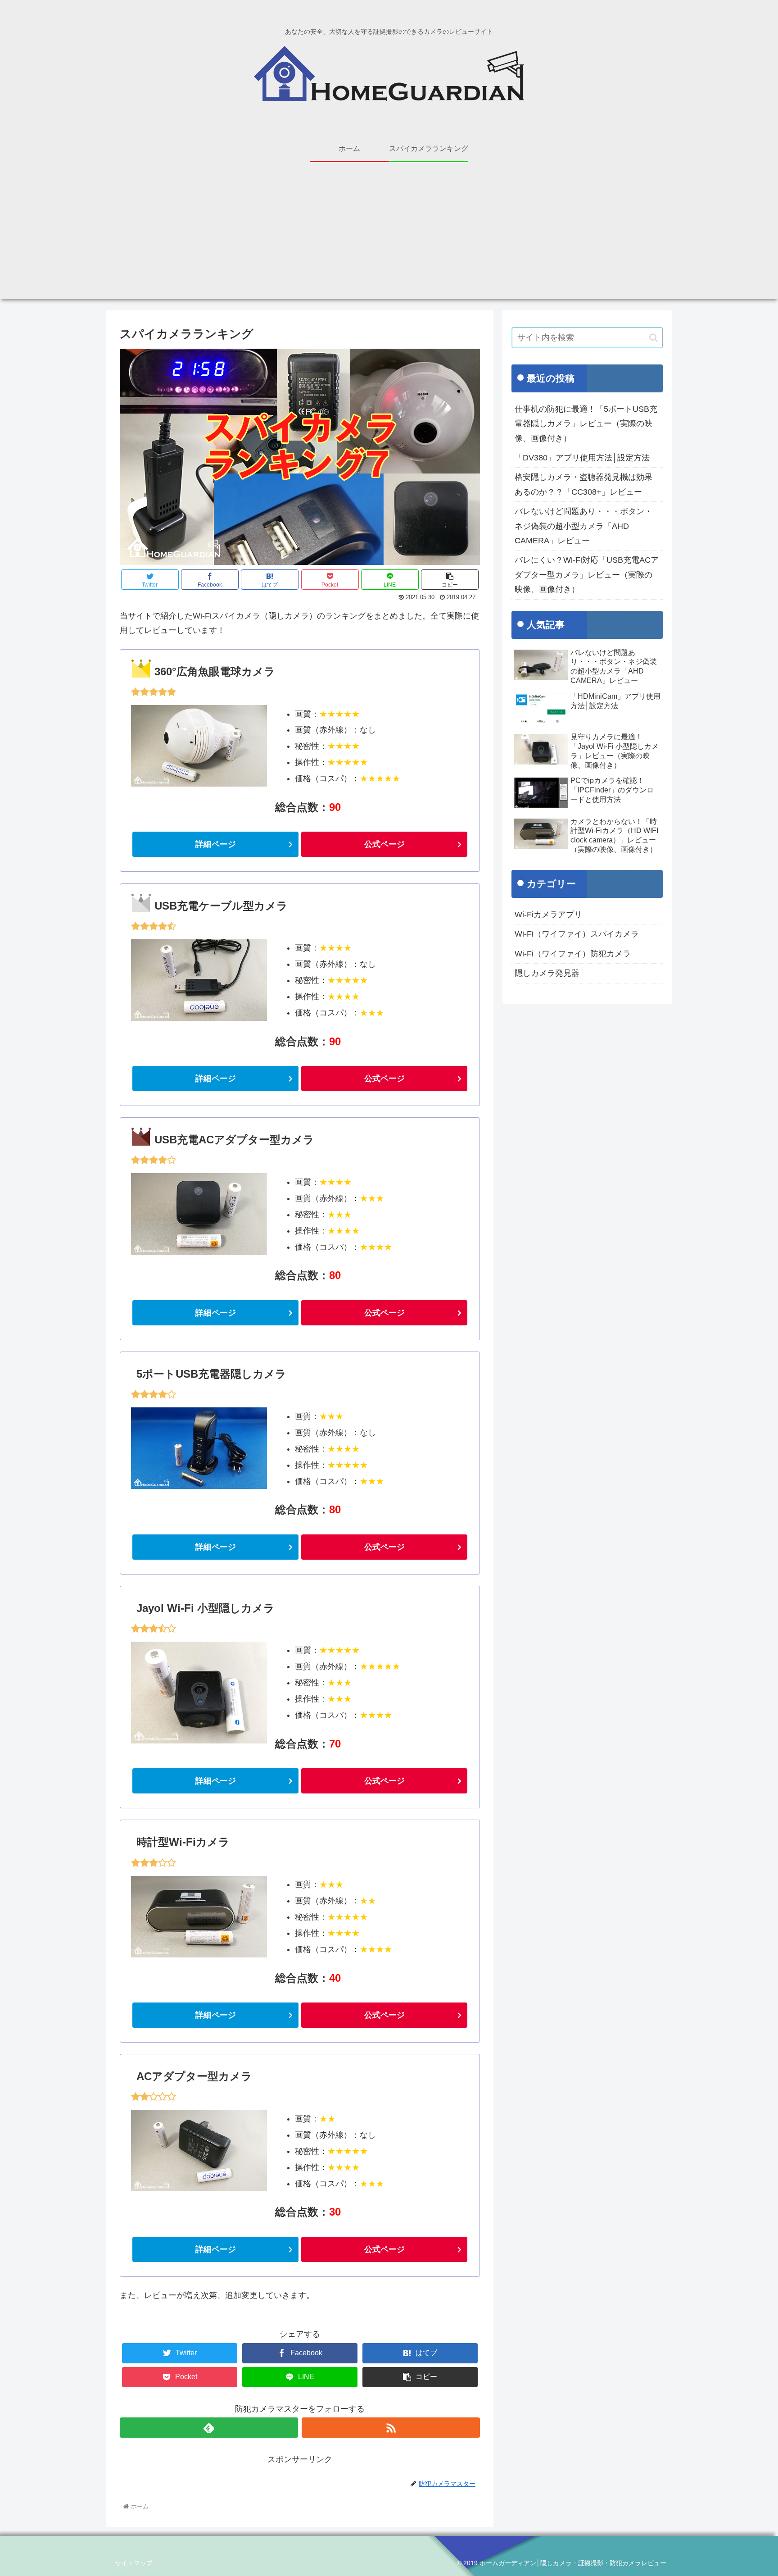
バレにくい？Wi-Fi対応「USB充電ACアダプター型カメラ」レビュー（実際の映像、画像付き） (587, 575)
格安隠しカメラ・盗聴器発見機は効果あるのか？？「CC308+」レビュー (583, 484)
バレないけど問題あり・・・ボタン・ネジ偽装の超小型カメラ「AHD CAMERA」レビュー (583, 526)
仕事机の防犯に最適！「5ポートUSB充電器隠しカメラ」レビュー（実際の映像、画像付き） (586, 424)
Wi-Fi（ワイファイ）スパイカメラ (577, 934)
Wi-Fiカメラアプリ (548, 915)
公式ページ (384, 844)
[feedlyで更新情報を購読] (209, 2428)
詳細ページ (216, 844)
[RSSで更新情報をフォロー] (391, 2428)
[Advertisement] (389, 236)
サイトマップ (134, 2563)
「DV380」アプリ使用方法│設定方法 (582, 458)
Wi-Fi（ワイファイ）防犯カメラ (573, 954)
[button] (654, 338)
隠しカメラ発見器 (547, 973)
